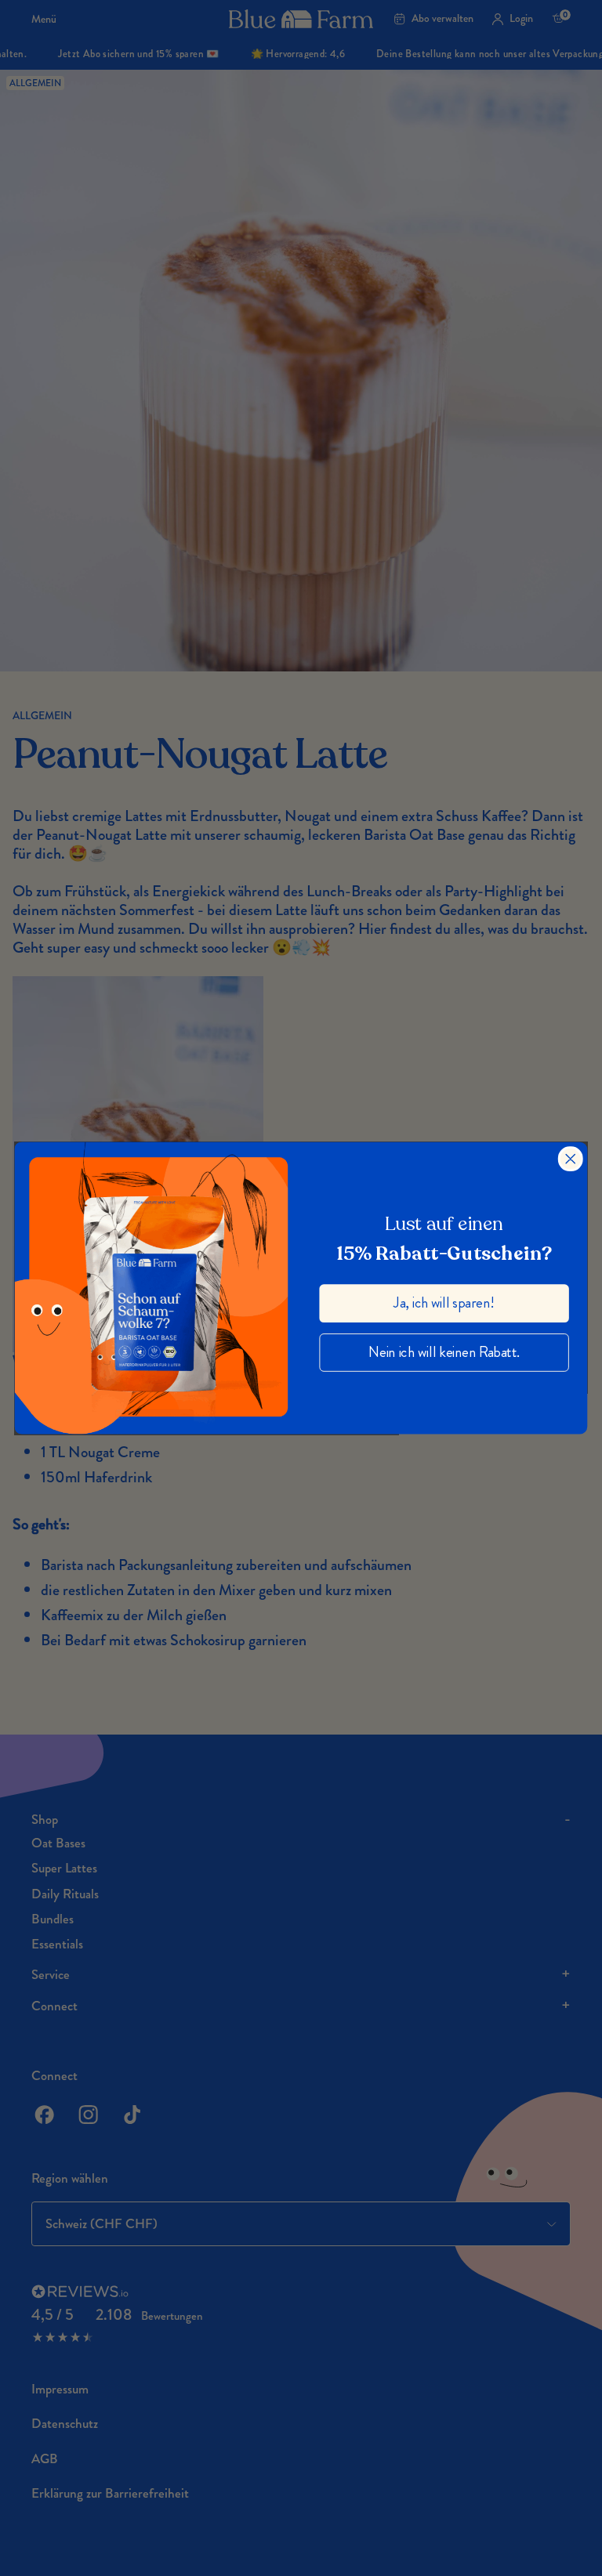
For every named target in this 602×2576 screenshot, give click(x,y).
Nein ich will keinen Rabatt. (444, 1352)
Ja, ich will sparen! (444, 1302)
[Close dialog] (571, 1159)
